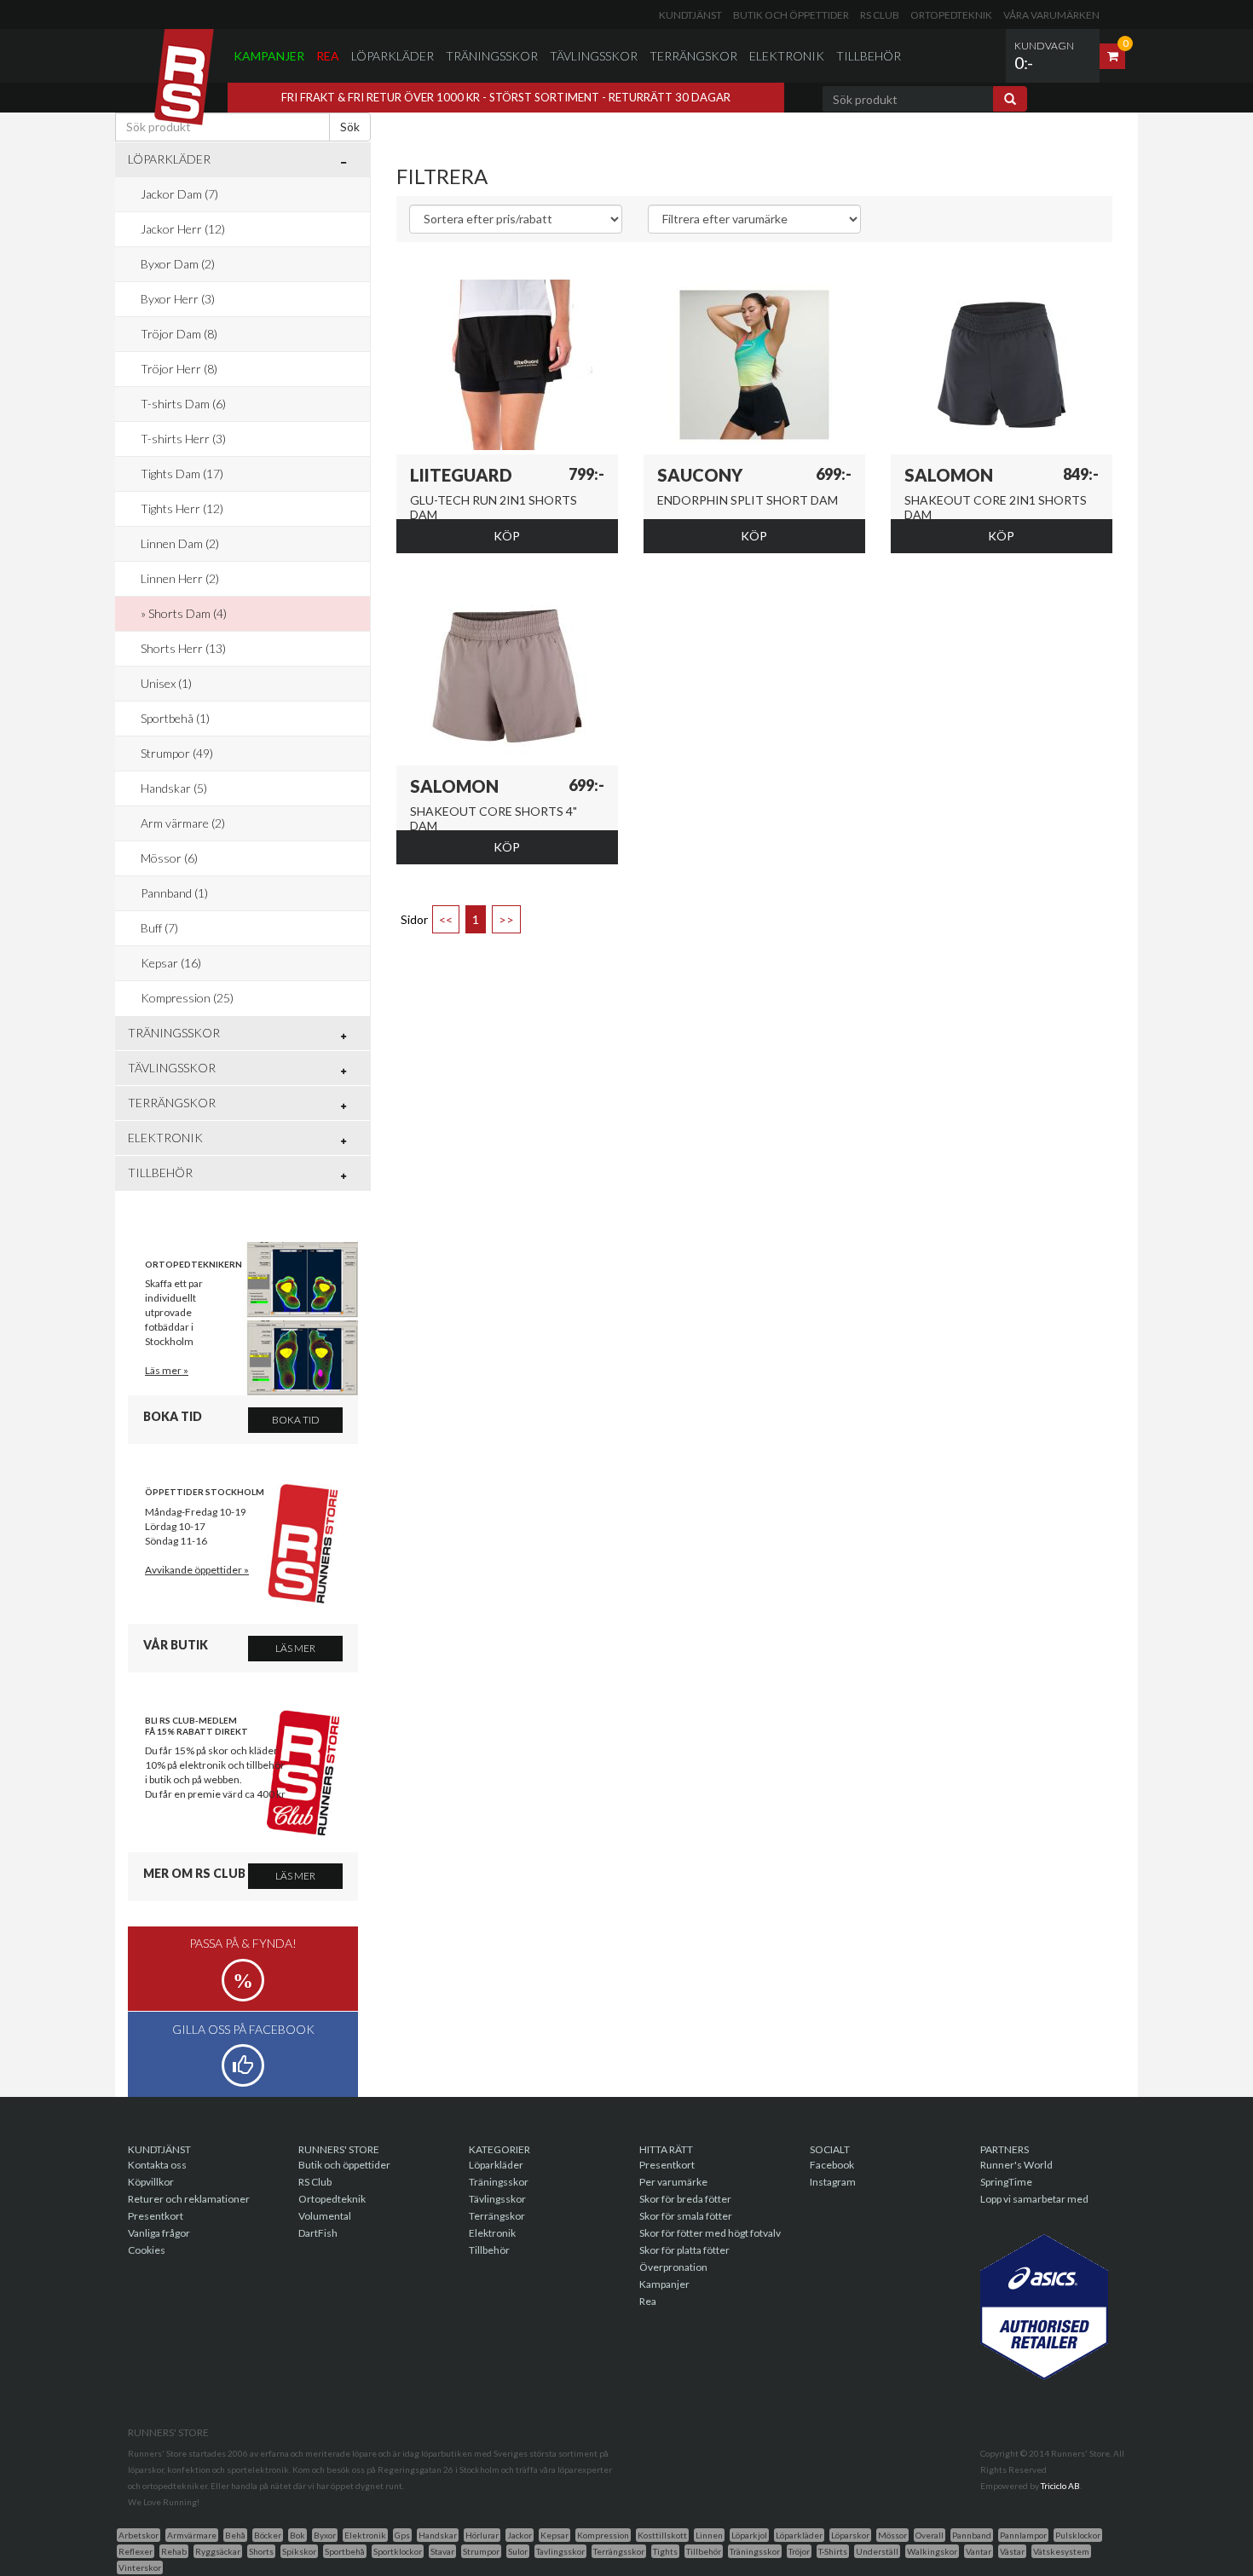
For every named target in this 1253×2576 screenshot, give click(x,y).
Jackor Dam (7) (179, 194)
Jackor (520, 2535)
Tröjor (799, 2551)
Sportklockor (398, 2551)
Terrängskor (693, 56)
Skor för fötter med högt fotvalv (710, 2233)
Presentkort (156, 2216)
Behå (235, 2535)
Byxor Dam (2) (178, 264)
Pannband (972, 2535)
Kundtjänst (690, 15)
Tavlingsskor (560, 2551)
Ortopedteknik (951, 15)
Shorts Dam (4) (188, 613)
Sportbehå (345, 2551)
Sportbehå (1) (175, 718)
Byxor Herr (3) (178, 299)
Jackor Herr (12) (183, 229)
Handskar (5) (174, 788)
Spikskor (299, 2551)
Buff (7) (159, 928)
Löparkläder (393, 56)
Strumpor (481, 2551)
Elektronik (787, 56)
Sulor (518, 2551)
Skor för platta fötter (684, 2250)
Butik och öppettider (791, 15)
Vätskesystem (1061, 2551)
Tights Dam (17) (182, 474)
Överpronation (673, 2267)
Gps (402, 2535)
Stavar (442, 2551)
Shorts (261, 2551)
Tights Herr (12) (182, 508)
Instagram (833, 2182)
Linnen (709, 2535)
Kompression (603, 2535)
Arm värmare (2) (183, 823)
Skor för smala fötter (686, 2216)
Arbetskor (139, 2535)
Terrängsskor (619, 2551)
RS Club (880, 15)
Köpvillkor (151, 2182)
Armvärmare (192, 2535)
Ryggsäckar (218, 2551)
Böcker (268, 2535)
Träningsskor (492, 56)
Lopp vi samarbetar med (1034, 2199)
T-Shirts (833, 2551)
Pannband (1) (174, 893)
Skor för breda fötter (685, 2199)
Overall (930, 2535)
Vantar (979, 2551)
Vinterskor (140, 2567)
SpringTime (1006, 2182)
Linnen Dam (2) (180, 543)
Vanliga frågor (159, 2233)
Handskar (438, 2535)
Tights (665, 2551)
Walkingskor (932, 2551)
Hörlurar (482, 2535)
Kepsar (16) (171, 963)
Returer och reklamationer (189, 2199)
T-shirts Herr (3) (183, 439)
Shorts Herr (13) (183, 648)
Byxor (325, 2535)
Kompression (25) (187, 998)
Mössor (892, 2535)
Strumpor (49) (177, 753)
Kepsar (554, 2535)
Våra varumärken (1051, 15)
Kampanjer (269, 56)
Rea (328, 56)
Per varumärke (673, 2182)
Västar (1012, 2551)
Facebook (832, 2165)
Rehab (174, 2551)
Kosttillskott (662, 2535)
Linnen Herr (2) (180, 578)
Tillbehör (869, 56)
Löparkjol (749, 2535)
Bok (297, 2535)
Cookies (147, 2250)
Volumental (325, 2216)
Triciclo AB (1060, 2486)
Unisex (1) (166, 683)
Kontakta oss (157, 2165)
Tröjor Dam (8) (179, 334)
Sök (350, 127)
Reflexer (136, 2551)
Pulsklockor (1078, 2535)
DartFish (318, 2233)
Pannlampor (1023, 2535)
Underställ (877, 2551)
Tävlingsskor (594, 56)
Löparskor (850, 2535)
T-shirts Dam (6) (183, 404)
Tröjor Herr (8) (179, 369)
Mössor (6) (169, 858)
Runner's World (1016, 2165)
